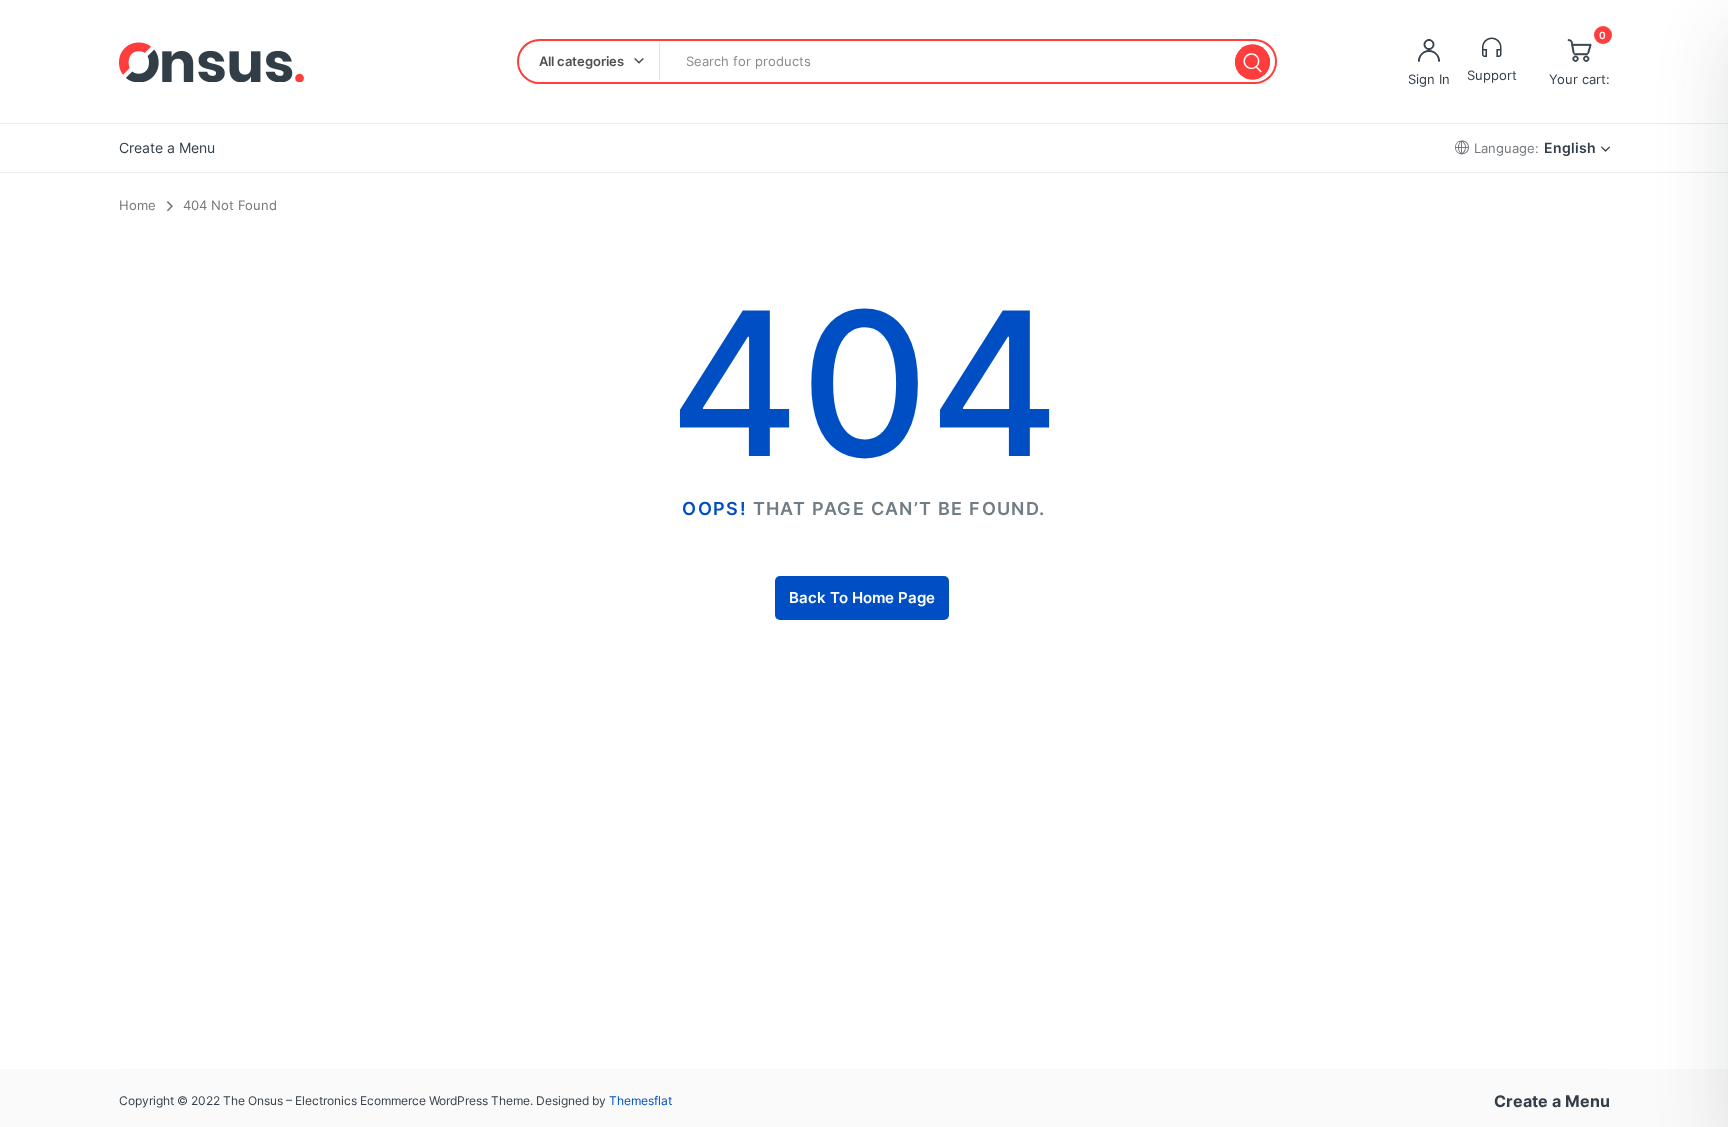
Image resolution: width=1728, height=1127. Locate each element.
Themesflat (640, 1100)
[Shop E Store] (211, 62)
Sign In (1429, 79)
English (1570, 147)
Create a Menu (167, 147)
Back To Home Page (862, 597)
